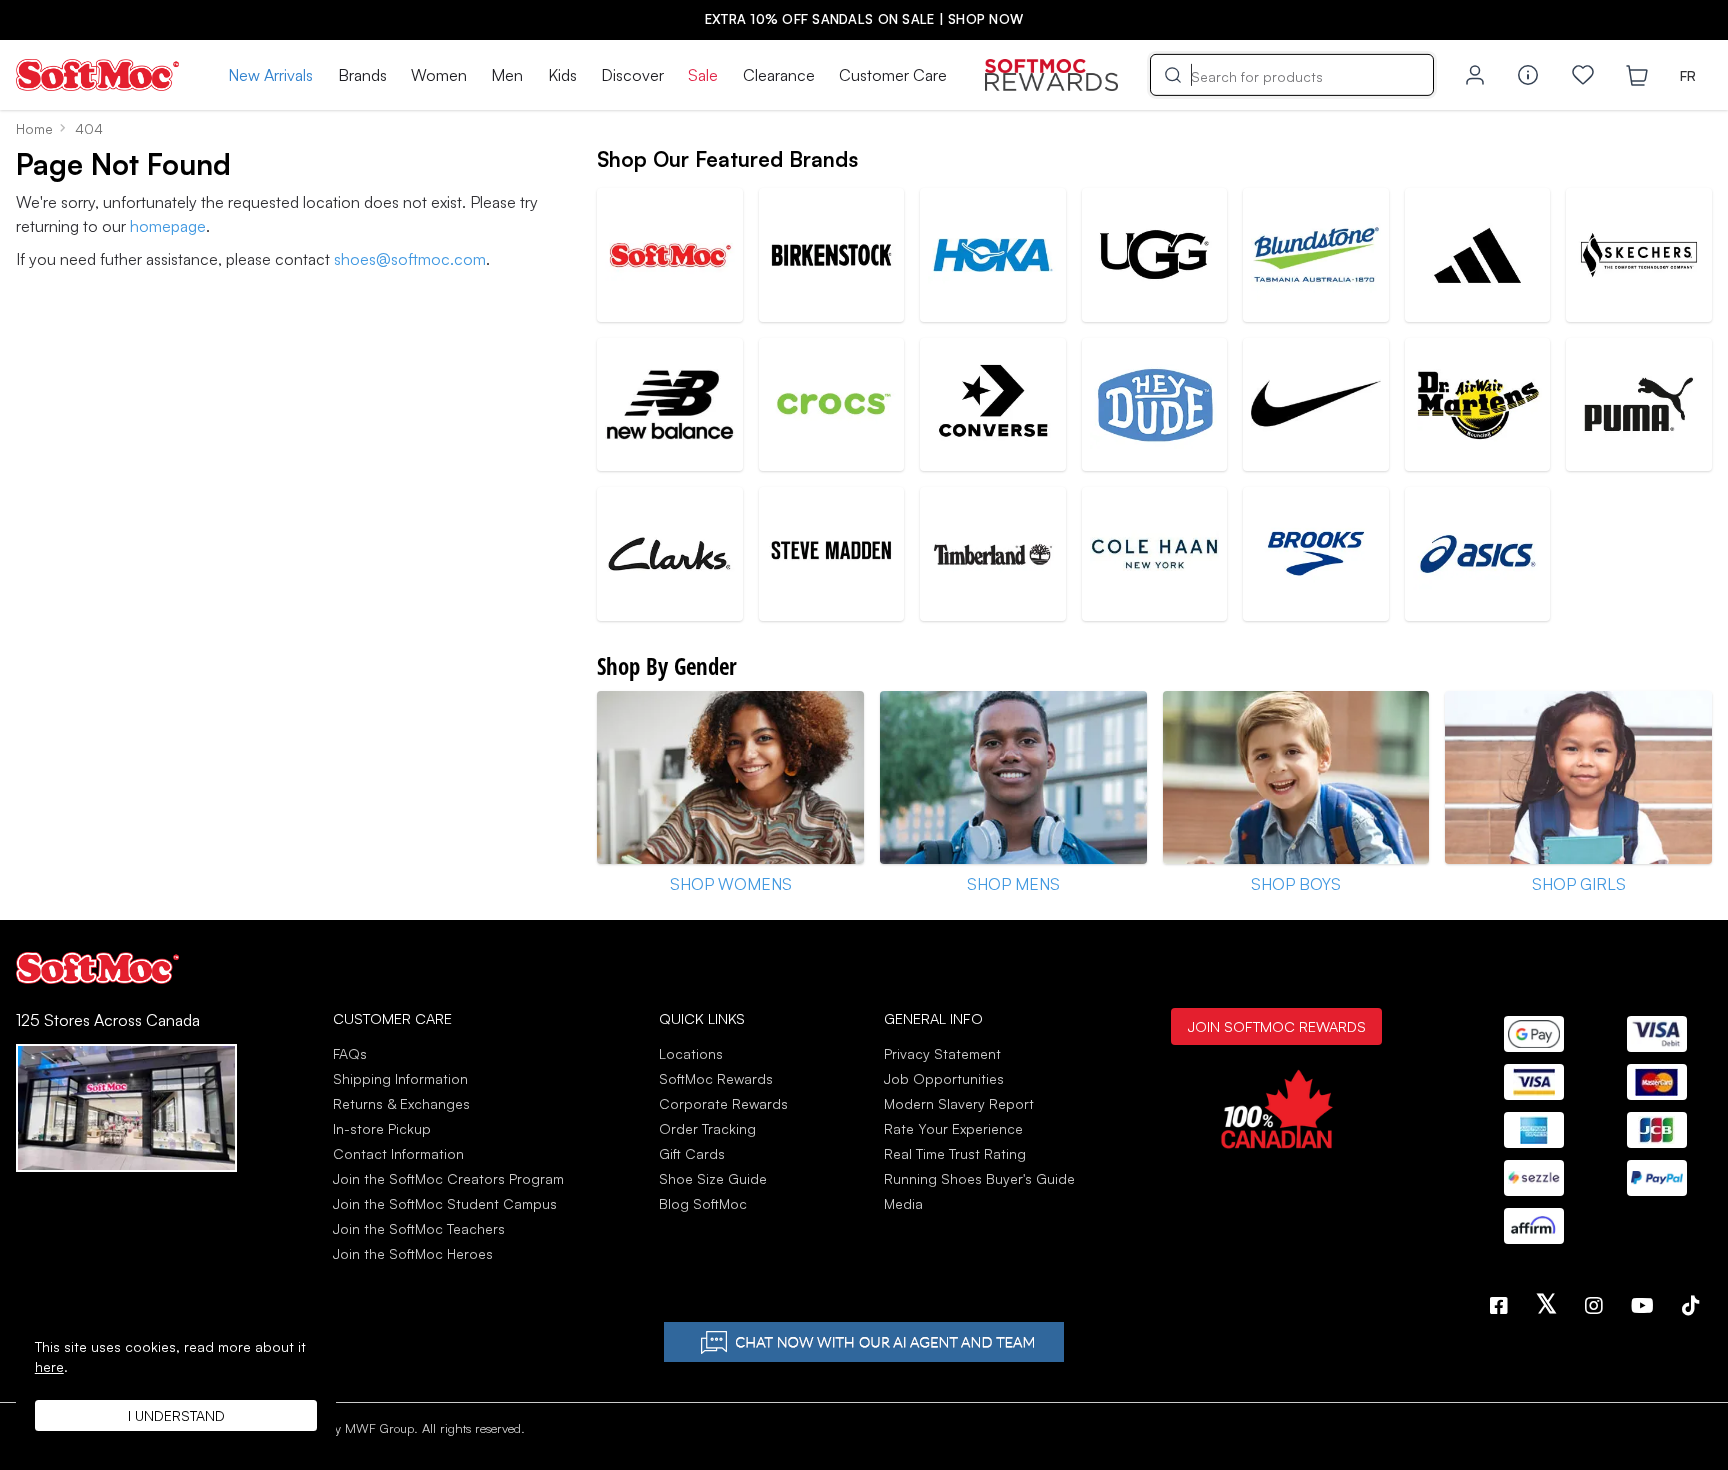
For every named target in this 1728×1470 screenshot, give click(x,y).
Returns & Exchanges (401, 1103)
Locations (691, 1053)
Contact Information (398, 1153)
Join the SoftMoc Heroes (413, 1253)
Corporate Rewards (723, 1103)
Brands (362, 75)
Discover (632, 75)
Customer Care (893, 75)
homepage (168, 226)
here (49, 1366)
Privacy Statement (942, 1053)
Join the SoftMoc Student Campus (445, 1203)
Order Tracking (707, 1128)
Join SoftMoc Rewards (1276, 1026)
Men (507, 75)
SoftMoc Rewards (716, 1078)
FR (1688, 75)
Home (34, 128)
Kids (562, 75)
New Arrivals (270, 75)
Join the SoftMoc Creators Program (448, 1178)
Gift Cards (692, 1153)
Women (439, 75)
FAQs (350, 1053)
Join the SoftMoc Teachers (419, 1228)
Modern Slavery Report (959, 1103)
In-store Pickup (382, 1128)
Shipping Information (400, 1078)
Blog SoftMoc (703, 1203)
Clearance (779, 75)
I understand (176, 1415)
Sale (703, 75)
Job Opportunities (944, 1078)
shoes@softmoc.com (410, 259)
